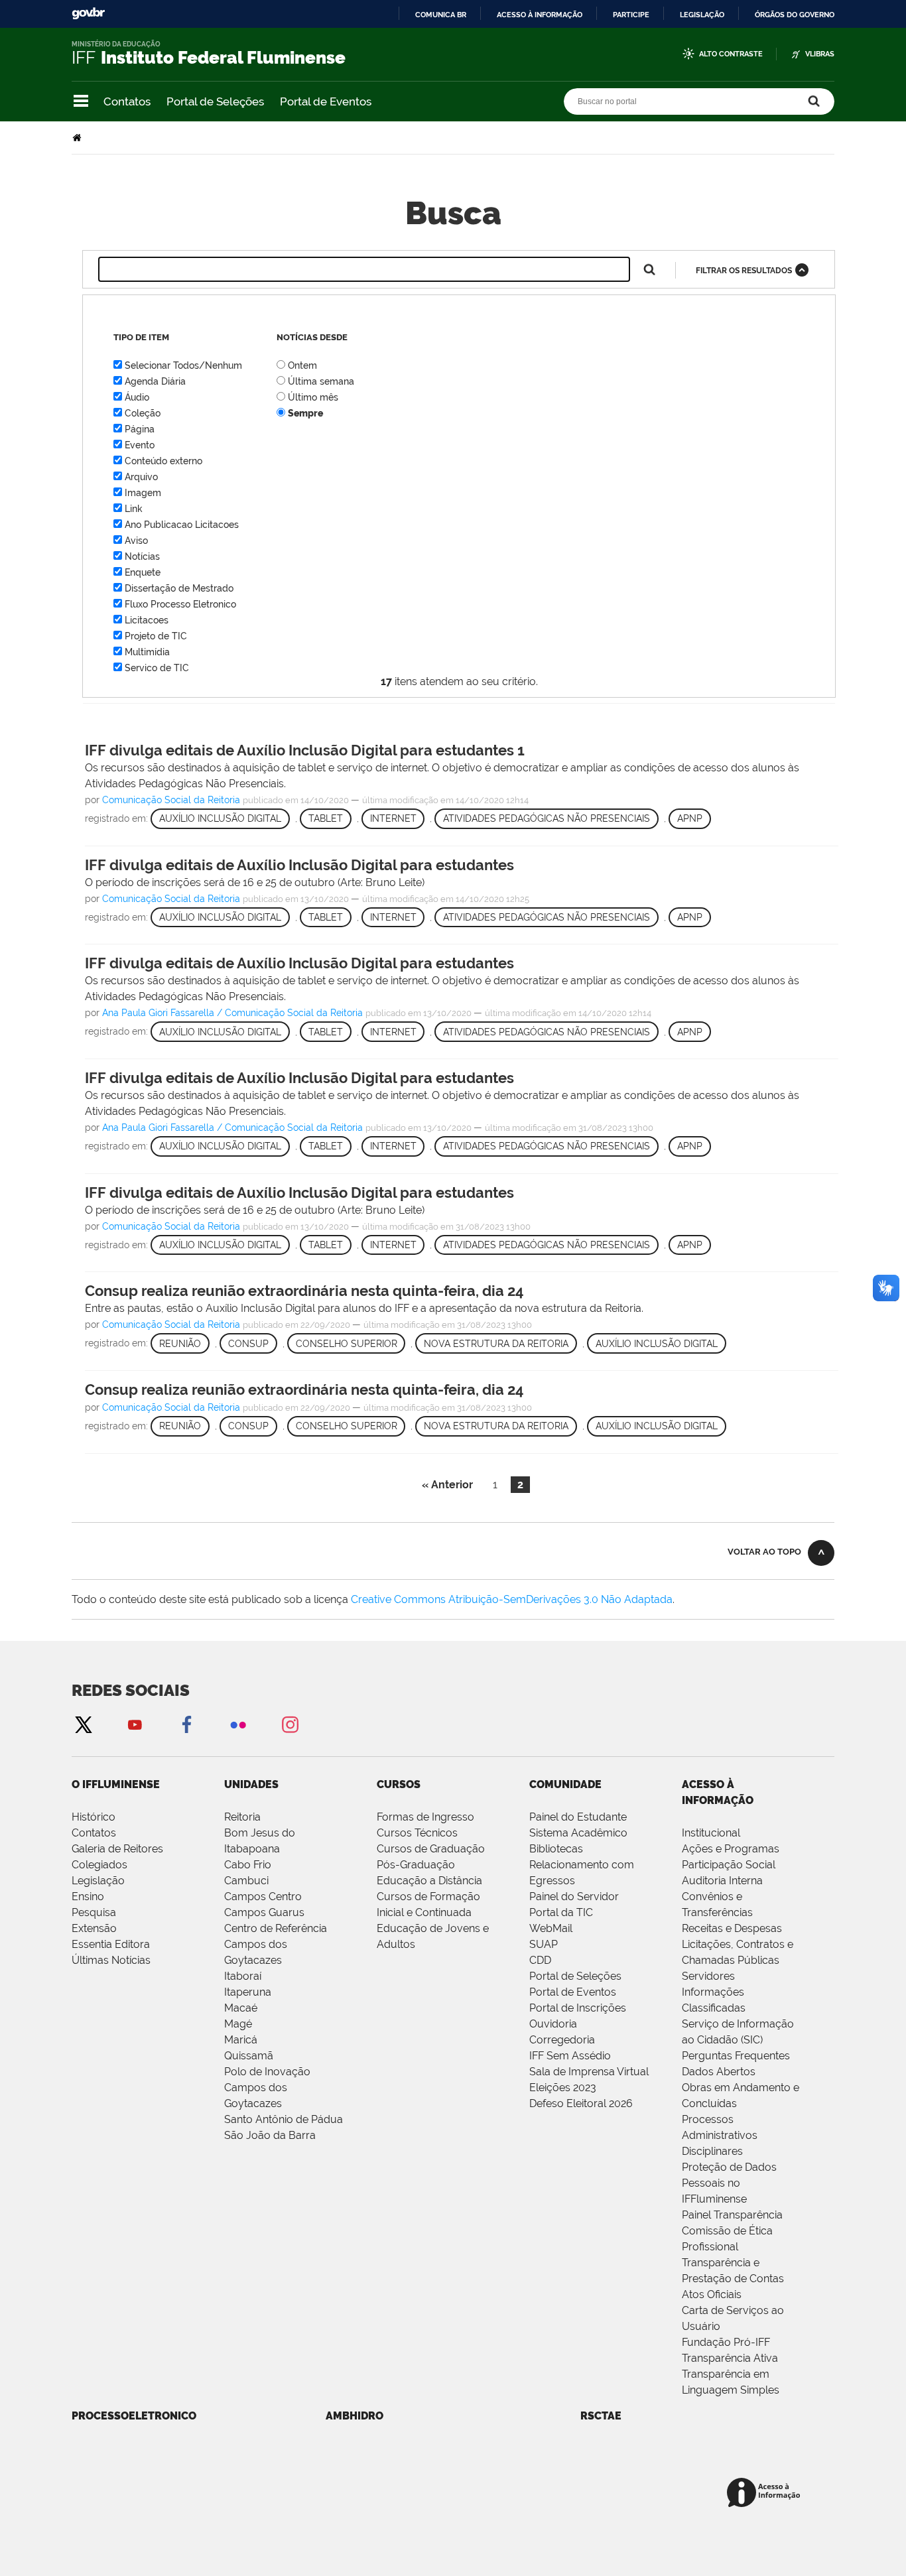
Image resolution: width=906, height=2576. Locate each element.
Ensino (88, 1897)
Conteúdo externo (163, 461)
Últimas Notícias (111, 1960)
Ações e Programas (731, 1849)
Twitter (83, 1724)
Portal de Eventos (326, 101)
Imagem (143, 493)
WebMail (551, 1928)
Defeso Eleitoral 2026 (581, 2103)
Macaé (241, 2008)
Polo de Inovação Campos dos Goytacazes (267, 2088)
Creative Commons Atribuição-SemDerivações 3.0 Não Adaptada (512, 1599)
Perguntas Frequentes (736, 2056)
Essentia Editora (111, 1944)
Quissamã (249, 2056)
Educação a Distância (429, 1881)
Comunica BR (441, 15)
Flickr (238, 1724)
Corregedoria (562, 2040)
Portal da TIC (561, 1912)
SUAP (544, 1944)
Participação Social (729, 1865)
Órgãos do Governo (795, 15)
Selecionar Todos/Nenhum (183, 365)
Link (134, 509)
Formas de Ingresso (425, 1817)
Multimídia (147, 652)
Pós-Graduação (416, 1865)
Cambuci (246, 1881)
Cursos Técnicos (417, 1833)
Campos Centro (263, 1897)
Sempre (305, 413)
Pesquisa (94, 1912)
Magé (238, 2024)
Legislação (702, 15)
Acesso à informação (540, 15)
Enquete (143, 572)
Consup (248, 1344)
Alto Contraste (731, 54)
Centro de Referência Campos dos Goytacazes (276, 1944)
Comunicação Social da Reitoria (171, 800)
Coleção (143, 413)
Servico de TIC (157, 668)
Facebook (186, 1724)
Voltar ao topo (764, 1552)
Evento (140, 445)
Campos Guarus (264, 1912)
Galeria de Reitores (117, 1849)
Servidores (708, 1976)
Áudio (137, 397)
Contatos (127, 101)
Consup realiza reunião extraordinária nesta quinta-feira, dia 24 (304, 1291)
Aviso (136, 541)
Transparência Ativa (730, 2358)
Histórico (94, 1817)
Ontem (302, 365)
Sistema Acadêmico (578, 1833)
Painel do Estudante (578, 1817)
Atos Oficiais (712, 2294)
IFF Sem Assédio (570, 2056)
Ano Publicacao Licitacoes (182, 525)
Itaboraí (243, 1976)
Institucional (711, 1833)
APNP (690, 818)
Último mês (313, 397)
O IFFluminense (116, 1784)
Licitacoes (147, 620)
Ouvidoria (553, 2024)
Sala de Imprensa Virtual (589, 2072)
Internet (393, 818)
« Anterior (447, 1485)
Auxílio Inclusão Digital (220, 818)
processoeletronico (134, 2416)
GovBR (88, 14)
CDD (540, 1960)
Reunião (180, 1344)
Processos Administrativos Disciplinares (720, 2135)
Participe (631, 15)
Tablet (326, 818)
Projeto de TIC (156, 636)
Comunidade (565, 1784)
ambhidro (355, 2416)
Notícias (142, 556)
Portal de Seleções (215, 101)
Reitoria (242, 1817)
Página (140, 429)
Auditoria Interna (722, 1881)
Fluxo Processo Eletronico (180, 604)
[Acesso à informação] (766, 2493)
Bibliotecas (556, 1849)
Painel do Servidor (574, 1897)
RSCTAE (601, 2416)
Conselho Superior (347, 1344)
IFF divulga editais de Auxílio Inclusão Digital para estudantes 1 (305, 750)
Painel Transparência (732, 2215)
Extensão (94, 1928)
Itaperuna (248, 1992)
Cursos (399, 1784)
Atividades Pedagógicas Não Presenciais (547, 818)
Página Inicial (78, 138)
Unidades (251, 1784)
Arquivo (141, 477)
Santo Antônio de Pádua (284, 2119)
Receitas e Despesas (732, 1928)
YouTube (135, 1724)
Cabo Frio (248, 1865)
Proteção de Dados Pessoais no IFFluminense (729, 2183)
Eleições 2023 (563, 2088)
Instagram (290, 1724)
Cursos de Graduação (431, 1849)
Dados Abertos (719, 2072)
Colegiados (99, 1865)
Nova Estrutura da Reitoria (496, 1344)
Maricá (241, 2040)
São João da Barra (270, 2135)
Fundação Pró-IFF (726, 2342)
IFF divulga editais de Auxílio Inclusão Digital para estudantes (299, 865)
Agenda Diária (155, 381)
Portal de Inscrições (578, 2008)
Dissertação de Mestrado (179, 588)
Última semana (321, 381)
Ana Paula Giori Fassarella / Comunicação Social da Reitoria (232, 1013)
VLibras (820, 54)
